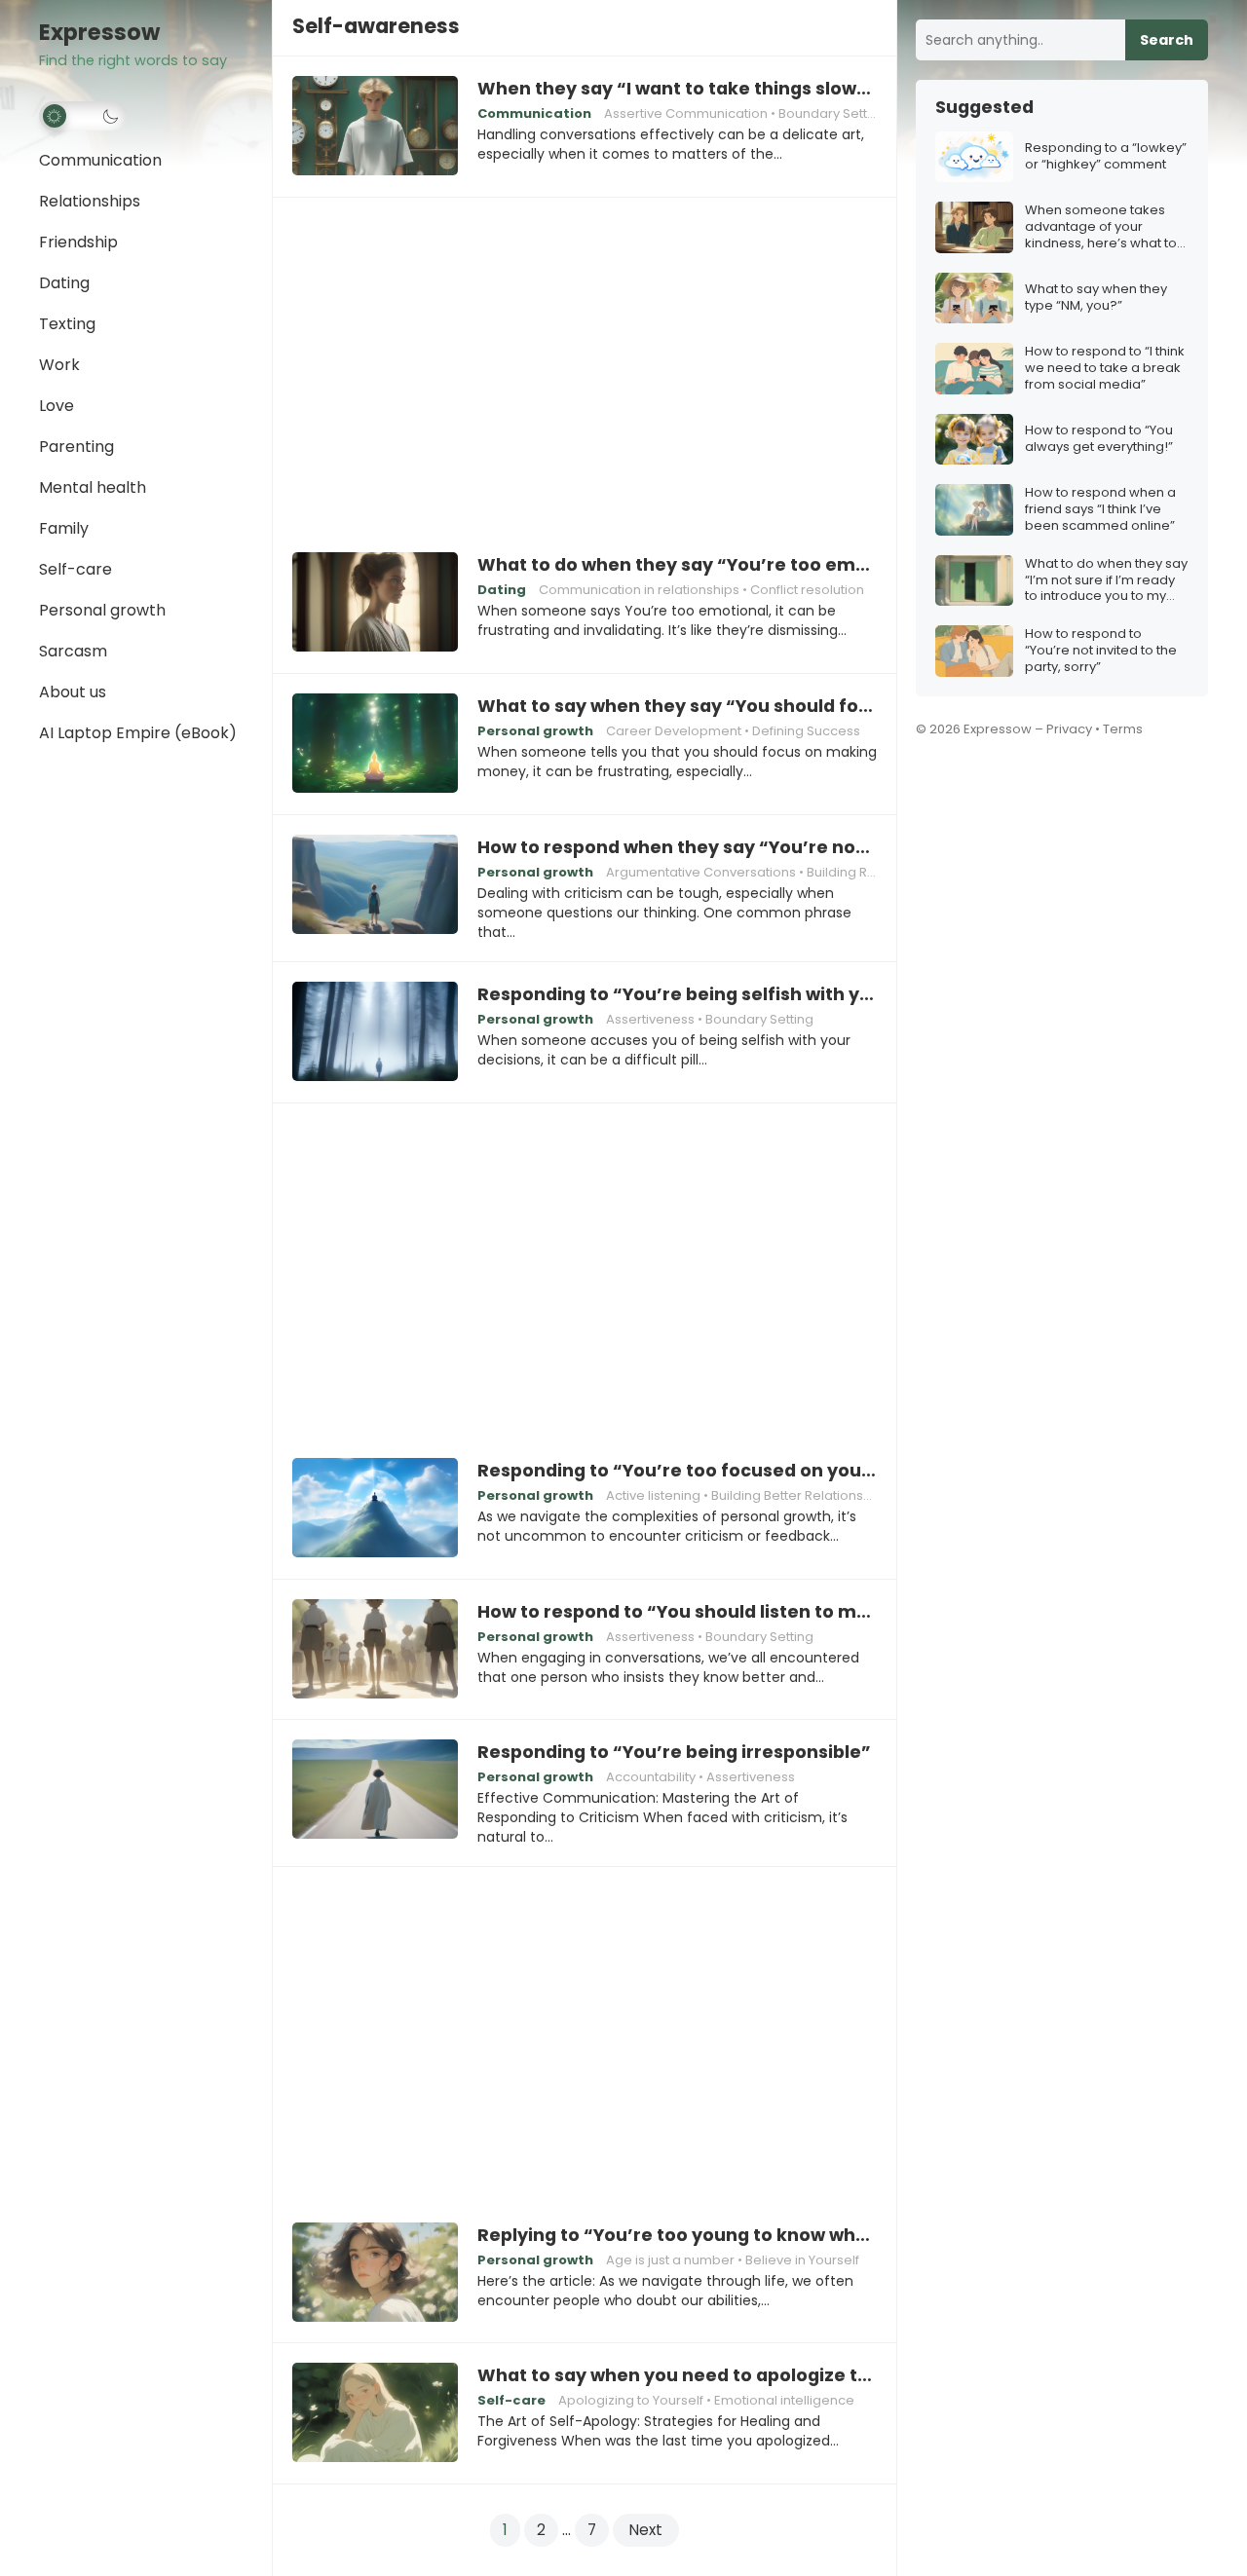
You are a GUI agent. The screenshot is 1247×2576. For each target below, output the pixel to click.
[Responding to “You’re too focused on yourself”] (375, 1509)
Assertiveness (650, 1019)
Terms (1123, 729)
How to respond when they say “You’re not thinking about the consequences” (677, 847)
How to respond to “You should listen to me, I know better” (677, 1612)
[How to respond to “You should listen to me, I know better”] (375, 1650)
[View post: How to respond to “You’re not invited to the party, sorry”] (974, 651)
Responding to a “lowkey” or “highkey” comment (1106, 157)
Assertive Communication (686, 113)
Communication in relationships (639, 590)
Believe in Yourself (802, 2260)
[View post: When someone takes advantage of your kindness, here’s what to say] (974, 227)
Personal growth (102, 610)
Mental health (93, 487)
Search (1167, 40)
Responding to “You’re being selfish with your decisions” (677, 994)
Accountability (651, 1777)
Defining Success (806, 731)
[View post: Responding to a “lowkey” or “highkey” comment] (974, 157)
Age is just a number (670, 2260)
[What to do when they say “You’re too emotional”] (375, 603)
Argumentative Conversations (701, 872)
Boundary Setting (832, 113)
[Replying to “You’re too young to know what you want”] (375, 2273)
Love (57, 406)
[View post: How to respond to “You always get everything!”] (974, 440)
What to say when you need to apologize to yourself (677, 2375)
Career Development (674, 731)
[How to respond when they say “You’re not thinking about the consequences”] (375, 885)
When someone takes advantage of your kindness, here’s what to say (1101, 227)
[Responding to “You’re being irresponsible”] (375, 1790)
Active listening (653, 1495)
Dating (64, 283)
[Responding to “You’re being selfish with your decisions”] (375, 1032)
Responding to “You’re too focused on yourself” (677, 1471)
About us (73, 692)
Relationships (90, 201)
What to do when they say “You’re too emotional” (677, 565)
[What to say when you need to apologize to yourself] (375, 2413)
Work (59, 365)
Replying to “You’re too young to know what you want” (677, 2235)
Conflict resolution (807, 590)
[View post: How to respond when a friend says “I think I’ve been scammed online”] (974, 510)
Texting (67, 324)
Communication (100, 160)
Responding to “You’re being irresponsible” (674, 1752)
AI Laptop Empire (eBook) (138, 733)
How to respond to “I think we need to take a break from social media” (1105, 369)
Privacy (1069, 729)
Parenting (76, 447)
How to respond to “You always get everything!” (1099, 439)
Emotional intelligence (784, 2400)
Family (64, 528)
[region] (585, 361)
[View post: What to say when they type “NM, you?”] (974, 299)
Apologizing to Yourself (631, 2400)
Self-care (76, 569)
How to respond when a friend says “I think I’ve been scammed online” (1100, 510)
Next (646, 2530)
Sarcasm (73, 651)
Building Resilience (866, 872)
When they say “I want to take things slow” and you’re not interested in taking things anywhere (677, 89)
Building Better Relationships (800, 1495)
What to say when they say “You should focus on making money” (677, 706)
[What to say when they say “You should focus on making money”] (375, 744)
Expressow (99, 33)
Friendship (78, 242)
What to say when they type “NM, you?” (1096, 298)
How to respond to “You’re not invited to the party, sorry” (1101, 651)
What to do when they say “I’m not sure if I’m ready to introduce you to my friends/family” (1106, 581)
